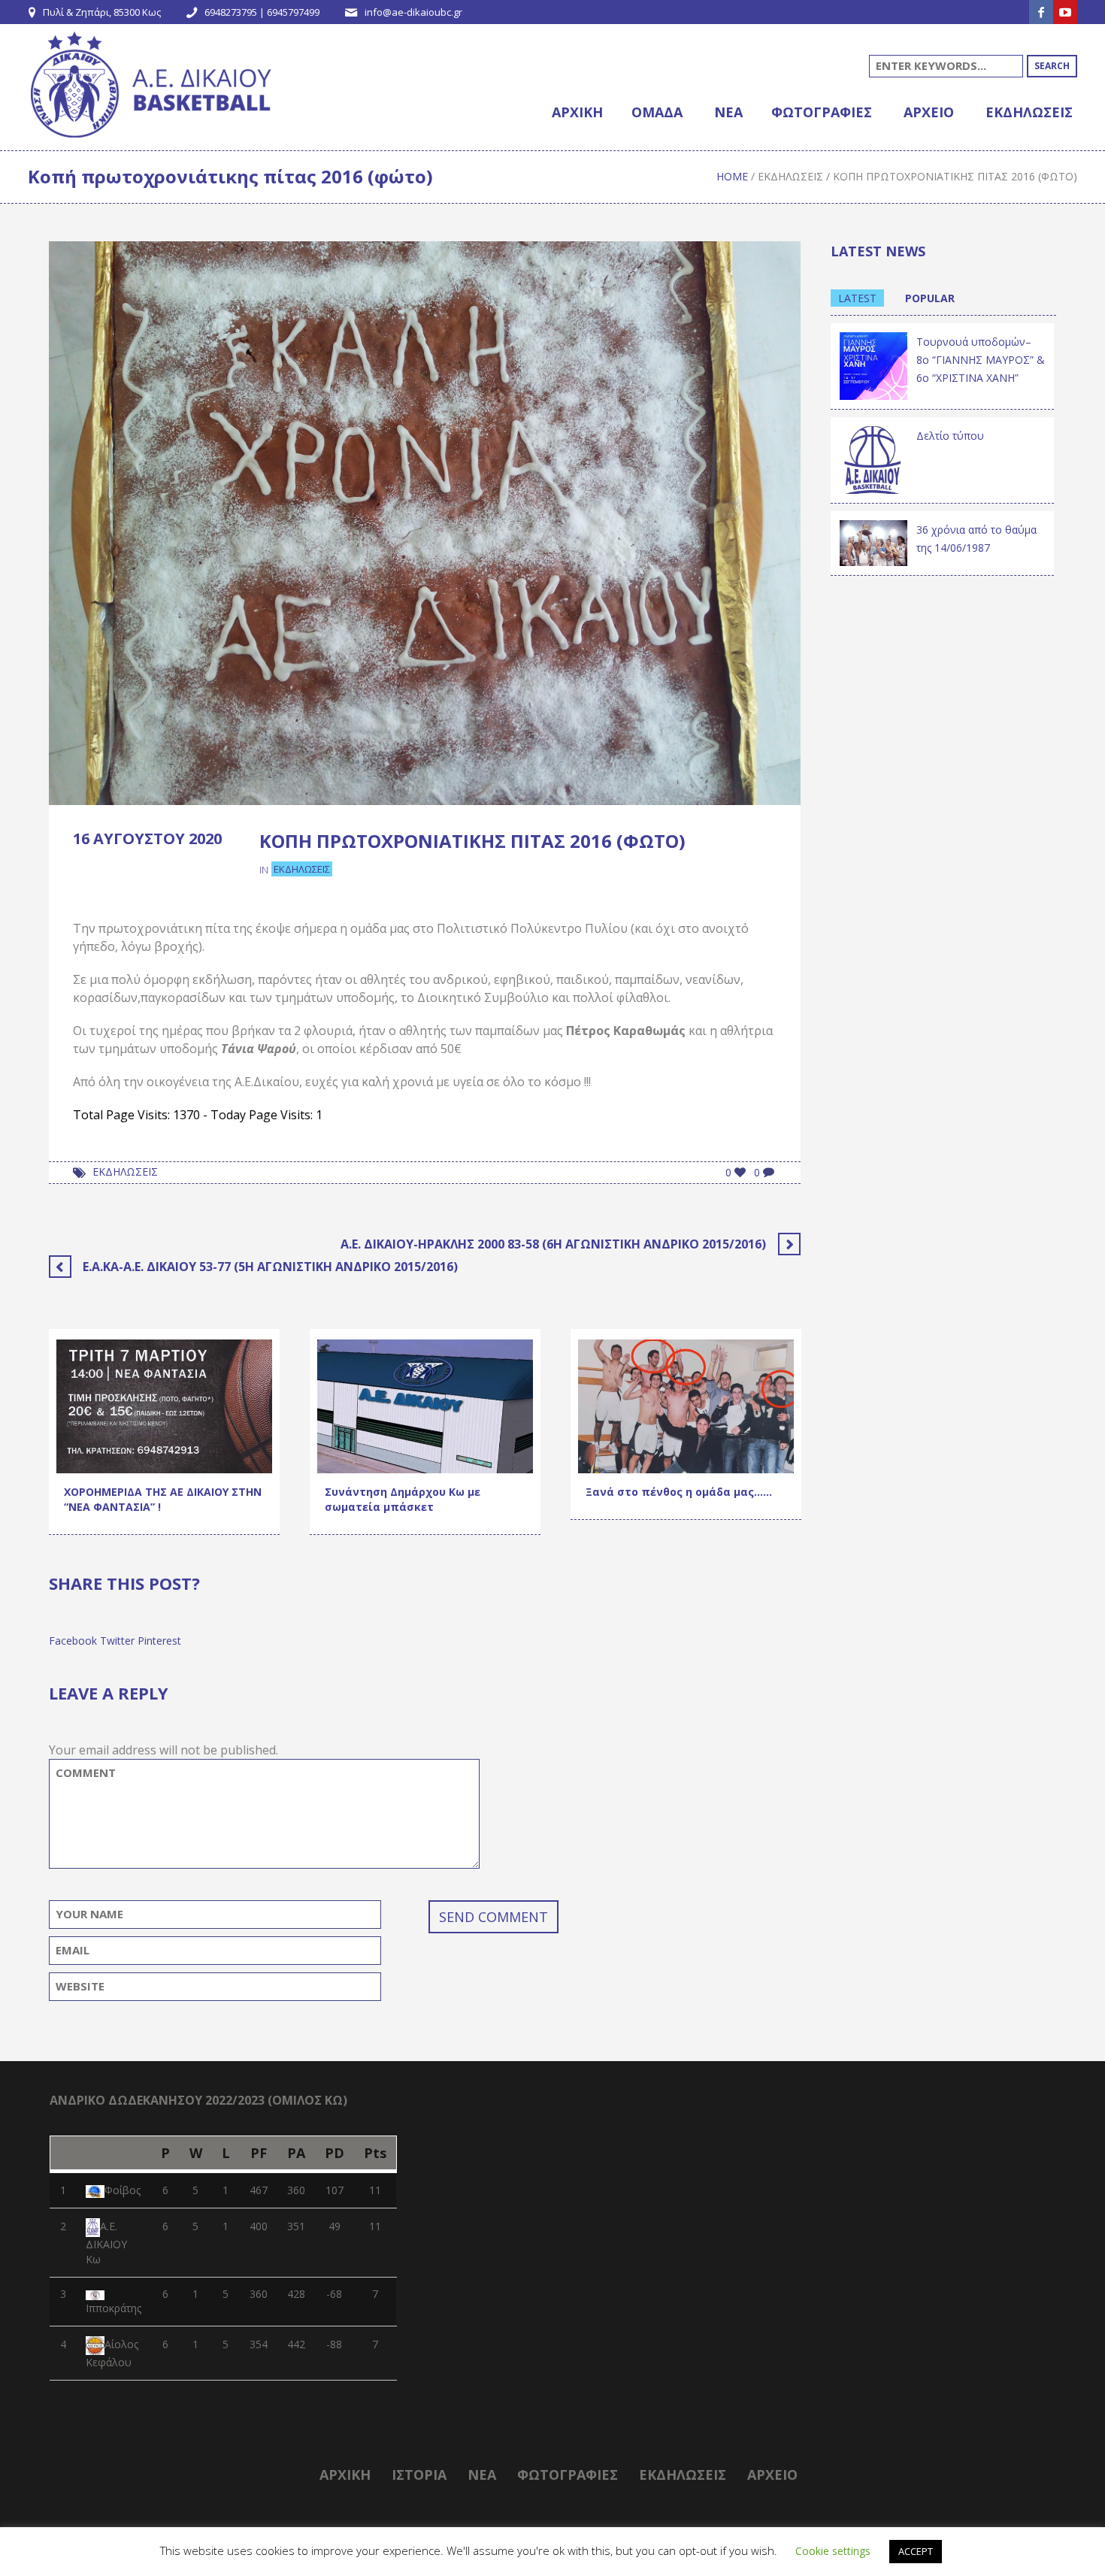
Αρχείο (772, 2475)
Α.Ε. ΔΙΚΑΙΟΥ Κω (106, 2243)
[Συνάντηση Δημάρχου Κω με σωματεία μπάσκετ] (425, 1405)
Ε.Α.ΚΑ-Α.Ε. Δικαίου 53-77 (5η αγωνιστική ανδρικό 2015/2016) (270, 1267)
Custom (88, 1438)
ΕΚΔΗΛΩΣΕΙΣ (125, 1171)
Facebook (73, 1641)
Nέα (482, 2475)
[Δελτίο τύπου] (873, 459)
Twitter (117, 1641)
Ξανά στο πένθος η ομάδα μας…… (679, 1492)
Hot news (144, 1438)
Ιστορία (419, 2475)
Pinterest (159, 1641)
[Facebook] (1041, 12)
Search (1052, 66)
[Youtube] (1065, 12)
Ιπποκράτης (114, 2308)
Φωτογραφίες (568, 2475)
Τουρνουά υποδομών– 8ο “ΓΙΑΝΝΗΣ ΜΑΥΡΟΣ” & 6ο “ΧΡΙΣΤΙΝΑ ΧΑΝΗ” (981, 360)
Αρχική (345, 2475)
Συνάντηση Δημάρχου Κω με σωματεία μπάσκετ (403, 1499)
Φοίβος (123, 2190)
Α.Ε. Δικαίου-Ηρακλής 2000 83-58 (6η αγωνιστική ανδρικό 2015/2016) (553, 1244)
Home (732, 176)
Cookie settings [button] (833, 2551)
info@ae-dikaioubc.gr (413, 12)
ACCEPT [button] (916, 2551)
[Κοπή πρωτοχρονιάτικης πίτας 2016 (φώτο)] (425, 522)
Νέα (78, 1458)
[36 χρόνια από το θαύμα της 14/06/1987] (873, 542)
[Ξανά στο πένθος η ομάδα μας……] (686, 1405)
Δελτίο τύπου (950, 436)
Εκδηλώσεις (790, 176)
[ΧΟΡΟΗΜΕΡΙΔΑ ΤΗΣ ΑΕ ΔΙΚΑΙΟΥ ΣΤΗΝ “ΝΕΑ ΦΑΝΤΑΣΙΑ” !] (164, 1405)
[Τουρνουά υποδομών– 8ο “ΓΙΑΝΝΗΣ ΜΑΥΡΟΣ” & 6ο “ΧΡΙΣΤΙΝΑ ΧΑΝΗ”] (873, 365)
